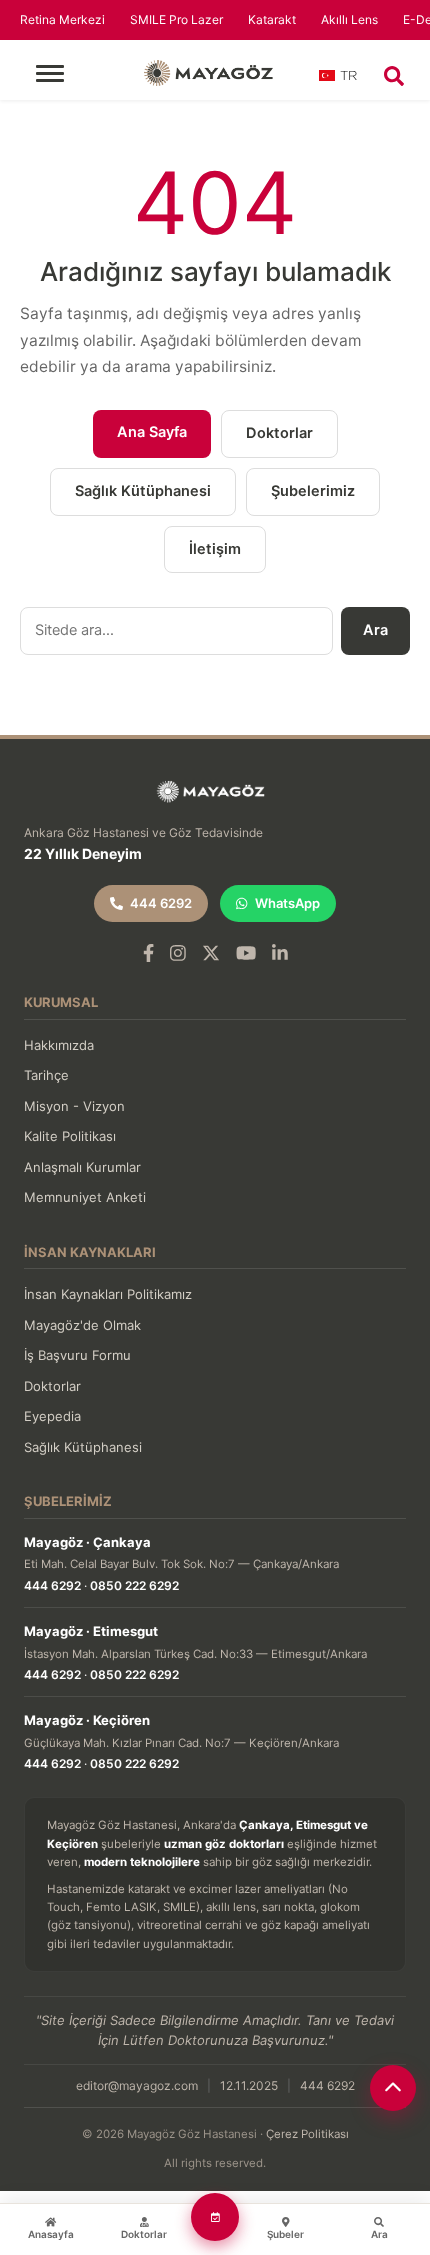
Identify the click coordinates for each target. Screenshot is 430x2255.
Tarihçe (46, 1075)
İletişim (215, 549)
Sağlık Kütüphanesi (143, 491)
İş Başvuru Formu (77, 1355)
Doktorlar (279, 433)
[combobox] (338, 82)
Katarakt (272, 19)
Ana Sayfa (152, 432)
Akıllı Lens (349, 19)
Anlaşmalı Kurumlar (82, 1167)
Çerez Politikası (307, 2134)
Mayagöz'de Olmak (82, 1325)
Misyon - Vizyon (74, 1106)
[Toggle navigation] (50, 73)
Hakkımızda (59, 1045)
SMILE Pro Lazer (176, 19)
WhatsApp (287, 903)
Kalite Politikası (70, 1136)
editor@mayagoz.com (137, 2085)
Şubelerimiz (313, 491)
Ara (375, 630)
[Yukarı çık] (393, 2088)
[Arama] (394, 76)
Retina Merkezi (62, 19)
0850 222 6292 (134, 1585)
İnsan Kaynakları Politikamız (108, 1294)
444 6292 (161, 903)
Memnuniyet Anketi (85, 1197)
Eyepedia (52, 1416)
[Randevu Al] (215, 2217)
